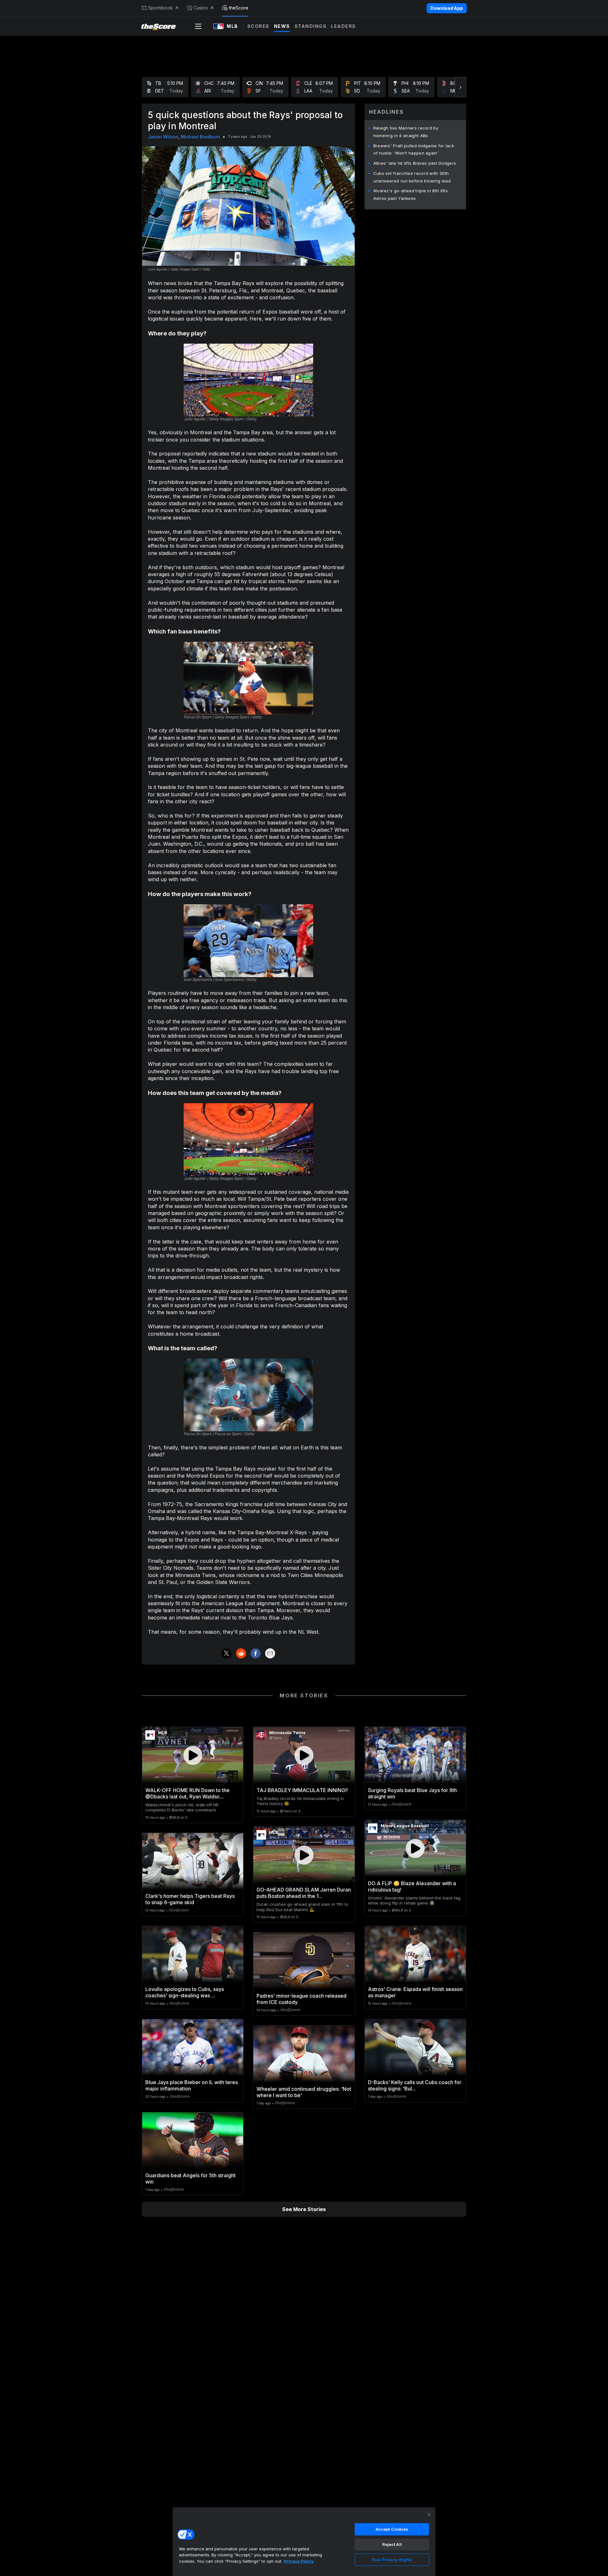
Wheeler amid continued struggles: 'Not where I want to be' (304, 2092)
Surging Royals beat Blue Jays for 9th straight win (412, 1793)
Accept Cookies (392, 2529)
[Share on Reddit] (241, 1653)
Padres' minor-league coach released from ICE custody (301, 1999)
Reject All (392, 2544)
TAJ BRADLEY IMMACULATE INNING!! (302, 1790)
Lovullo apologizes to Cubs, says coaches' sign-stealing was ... (185, 1992)
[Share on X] (226, 1653)
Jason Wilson (163, 137)
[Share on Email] (270, 1653)
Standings (311, 26)
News (282, 26)
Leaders (343, 26)
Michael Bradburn (200, 137)
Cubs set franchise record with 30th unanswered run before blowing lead (412, 177)
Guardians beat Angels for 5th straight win (190, 2178)
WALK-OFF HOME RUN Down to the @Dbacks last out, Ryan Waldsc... (187, 1793)
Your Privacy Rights (392, 2560)
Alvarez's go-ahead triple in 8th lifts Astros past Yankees (411, 194)
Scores (258, 26)
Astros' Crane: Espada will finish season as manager (415, 1992)
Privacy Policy (299, 2561)
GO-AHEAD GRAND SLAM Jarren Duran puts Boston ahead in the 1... (304, 1893)
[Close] (429, 2515)
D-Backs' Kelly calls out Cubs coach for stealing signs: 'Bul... (415, 2085)
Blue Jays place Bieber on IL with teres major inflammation (192, 2085)
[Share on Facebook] (256, 1653)
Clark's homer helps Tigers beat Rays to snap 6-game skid (190, 1899)
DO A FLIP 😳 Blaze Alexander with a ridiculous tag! (412, 1886)
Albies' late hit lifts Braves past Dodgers (415, 163)
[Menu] (198, 26)
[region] (304, 2541)
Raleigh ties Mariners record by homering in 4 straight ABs (406, 132)
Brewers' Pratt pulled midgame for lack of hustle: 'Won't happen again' (414, 149)
